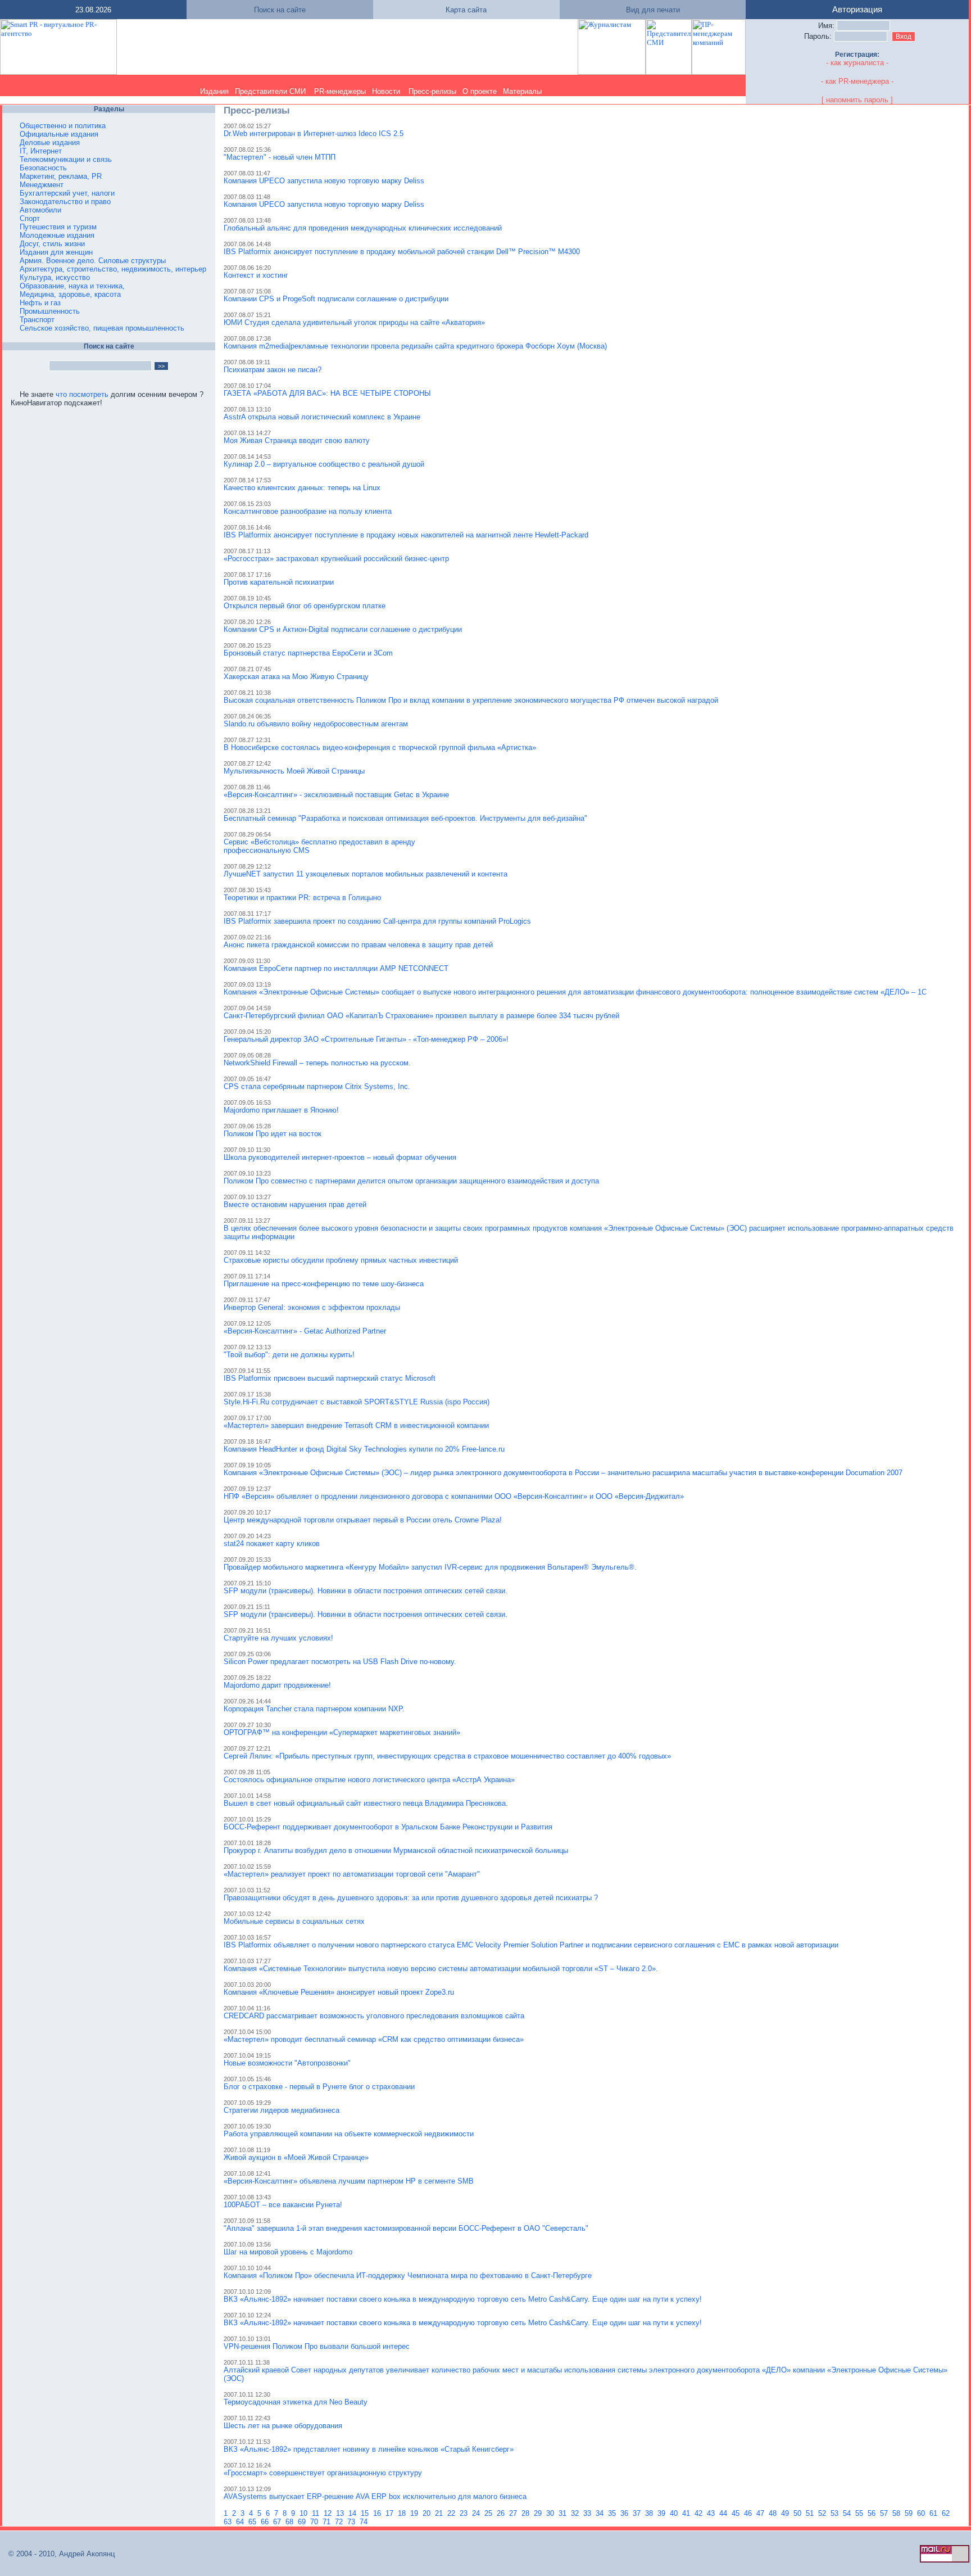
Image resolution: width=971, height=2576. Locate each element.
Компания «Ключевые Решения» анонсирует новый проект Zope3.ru (339, 1992)
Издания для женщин (56, 252)
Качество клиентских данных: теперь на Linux (302, 488)
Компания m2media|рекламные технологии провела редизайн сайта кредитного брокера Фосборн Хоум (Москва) (415, 346)
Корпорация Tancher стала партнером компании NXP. (314, 1709)
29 (539, 2513)
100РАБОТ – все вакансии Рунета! (283, 2205)
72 (340, 2522)
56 (873, 2513)
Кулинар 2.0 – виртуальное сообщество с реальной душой (324, 464)
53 (836, 2513)
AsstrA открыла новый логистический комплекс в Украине (322, 417)
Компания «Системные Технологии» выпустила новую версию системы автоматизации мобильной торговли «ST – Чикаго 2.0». (441, 1969)
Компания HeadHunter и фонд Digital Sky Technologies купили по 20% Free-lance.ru (364, 1449)
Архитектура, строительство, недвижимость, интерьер (113, 269)
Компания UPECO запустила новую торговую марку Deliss (324, 181)
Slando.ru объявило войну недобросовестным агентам (316, 724)
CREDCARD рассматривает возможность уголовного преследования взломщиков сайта (374, 2016)
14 (353, 2513)
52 (823, 2513)
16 (378, 2513)
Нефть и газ (40, 303)
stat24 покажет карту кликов (272, 1544)
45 (737, 2513)
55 (860, 2513)
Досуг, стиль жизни (52, 244)
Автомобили (40, 210)
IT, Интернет (41, 151)
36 (625, 2513)
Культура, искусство (55, 277)
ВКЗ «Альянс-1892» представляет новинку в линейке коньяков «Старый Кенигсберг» (369, 2449)
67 (278, 2522)
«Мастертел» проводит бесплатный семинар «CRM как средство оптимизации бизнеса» (374, 2039)
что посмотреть (82, 394)
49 (786, 2513)
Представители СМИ (270, 91)
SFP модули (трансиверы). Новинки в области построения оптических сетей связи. (366, 1591)
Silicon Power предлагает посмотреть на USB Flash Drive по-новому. (340, 1662)
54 (848, 2513)
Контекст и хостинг (256, 275)
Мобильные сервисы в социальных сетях (294, 1921)
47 (761, 2513)
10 (305, 2513)
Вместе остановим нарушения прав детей (295, 1205)
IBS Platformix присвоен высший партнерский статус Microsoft (330, 1378)
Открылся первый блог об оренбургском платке (305, 606)
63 (229, 2522)
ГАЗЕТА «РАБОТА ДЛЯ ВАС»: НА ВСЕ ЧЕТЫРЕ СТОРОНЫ (327, 393)
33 (588, 2513)
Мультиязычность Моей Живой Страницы (294, 771)
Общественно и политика (63, 126)
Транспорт (37, 320)
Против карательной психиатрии (279, 582)
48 (774, 2513)
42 (700, 2513)
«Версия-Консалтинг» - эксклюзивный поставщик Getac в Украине (336, 795)
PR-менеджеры (340, 91)
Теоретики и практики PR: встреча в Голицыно (302, 898)
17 (391, 2513)
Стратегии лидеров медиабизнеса (282, 2110)
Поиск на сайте (280, 10)
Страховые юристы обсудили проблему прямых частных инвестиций (341, 1260)
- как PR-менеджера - (857, 81)
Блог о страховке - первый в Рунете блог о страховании (319, 2087)
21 (440, 2513)
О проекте (480, 91)
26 (502, 2513)
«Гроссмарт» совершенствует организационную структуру (323, 2473)
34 (601, 2513)
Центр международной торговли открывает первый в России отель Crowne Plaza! (363, 1520)
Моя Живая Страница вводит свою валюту (297, 440)
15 (366, 2513)
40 (675, 2513)
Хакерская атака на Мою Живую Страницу (296, 677)
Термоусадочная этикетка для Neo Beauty (296, 2402)
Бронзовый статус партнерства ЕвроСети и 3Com (308, 653)
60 (922, 2513)
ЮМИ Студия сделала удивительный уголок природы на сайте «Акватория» (354, 322)
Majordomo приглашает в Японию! (281, 1110)
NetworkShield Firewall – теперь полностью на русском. (317, 1063)
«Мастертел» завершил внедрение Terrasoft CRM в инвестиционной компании (356, 1425)
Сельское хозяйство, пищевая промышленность (102, 328)
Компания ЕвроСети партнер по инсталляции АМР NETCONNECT (336, 968)
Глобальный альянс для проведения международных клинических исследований (363, 228)
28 (527, 2513)
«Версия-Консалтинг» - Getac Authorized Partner (305, 1331)
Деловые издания (50, 143)
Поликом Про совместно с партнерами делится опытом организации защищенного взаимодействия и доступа (411, 1181)
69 (303, 2522)
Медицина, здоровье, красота (70, 294)
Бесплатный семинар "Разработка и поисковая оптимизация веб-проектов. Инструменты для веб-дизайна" (405, 818)
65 (253, 2522)
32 (576, 2513)
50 (798, 2513)
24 (477, 2513)
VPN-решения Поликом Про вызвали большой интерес (317, 2346)
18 (403, 2513)
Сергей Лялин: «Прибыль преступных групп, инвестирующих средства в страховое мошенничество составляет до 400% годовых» (447, 1756)
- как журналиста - (857, 63)
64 (241, 2522)
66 (266, 2522)
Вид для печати (653, 10)
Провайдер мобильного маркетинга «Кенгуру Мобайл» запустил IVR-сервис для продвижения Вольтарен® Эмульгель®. (430, 1567)
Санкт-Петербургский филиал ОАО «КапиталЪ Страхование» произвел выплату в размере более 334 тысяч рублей (421, 1016)
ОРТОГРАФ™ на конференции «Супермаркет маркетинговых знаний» (342, 1732)
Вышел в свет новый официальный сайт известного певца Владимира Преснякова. (366, 1803)
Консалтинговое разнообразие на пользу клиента (308, 511)
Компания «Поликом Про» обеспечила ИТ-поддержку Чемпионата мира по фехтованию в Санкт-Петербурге (408, 2276)
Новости (386, 91)
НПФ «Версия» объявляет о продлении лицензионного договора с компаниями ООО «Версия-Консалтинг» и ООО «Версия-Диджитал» (454, 1496)
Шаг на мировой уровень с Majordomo (288, 2252)
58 (897, 2513)
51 (811, 2513)
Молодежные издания (57, 235)
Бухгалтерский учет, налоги (67, 193)
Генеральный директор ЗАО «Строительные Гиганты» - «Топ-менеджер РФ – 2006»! (366, 1039)
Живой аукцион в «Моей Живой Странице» (296, 2157)
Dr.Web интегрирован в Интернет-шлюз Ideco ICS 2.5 (314, 134)
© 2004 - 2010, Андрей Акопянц (58, 2554)
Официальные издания (59, 134)
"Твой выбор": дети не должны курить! (289, 1355)
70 (315, 2522)
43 (712, 2513)
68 (291, 2522)
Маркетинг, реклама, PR (61, 176)
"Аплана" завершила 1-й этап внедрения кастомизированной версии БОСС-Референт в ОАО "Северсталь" (406, 2228)
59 (910, 2513)
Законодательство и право (65, 202)
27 (514, 2513)
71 (328, 2522)
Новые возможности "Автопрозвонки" (287, 2063)
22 (452, 2513)
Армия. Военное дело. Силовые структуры (93, 261)
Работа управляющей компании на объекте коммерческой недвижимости (349, 2134)
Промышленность (50, 311)
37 (638, 2513)
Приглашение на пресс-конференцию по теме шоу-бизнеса (324, 1284)
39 (663, 2513)
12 (329, 2513)
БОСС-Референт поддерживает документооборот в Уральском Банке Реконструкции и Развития (388, 1827)
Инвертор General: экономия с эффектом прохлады (312, 1307)
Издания (214, 91)
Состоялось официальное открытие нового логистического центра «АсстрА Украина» (369, 1780)
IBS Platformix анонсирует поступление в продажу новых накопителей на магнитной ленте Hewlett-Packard (406, 535)
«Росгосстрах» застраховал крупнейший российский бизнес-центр (336, 559)
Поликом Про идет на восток (273, 1134)
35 (613, 2513)
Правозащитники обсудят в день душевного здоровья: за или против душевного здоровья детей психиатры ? (411, 1898)
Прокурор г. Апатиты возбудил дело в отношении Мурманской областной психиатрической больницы (396, 1850)
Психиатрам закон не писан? (273, 370)
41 (687, 2513)
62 (947, 2513)
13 (341, 2513)
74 (365, 2522)
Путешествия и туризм (58, 227)
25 (489, 2513)
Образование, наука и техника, (72, 286)
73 (352, 2522)
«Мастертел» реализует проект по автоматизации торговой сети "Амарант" (352, 1874)
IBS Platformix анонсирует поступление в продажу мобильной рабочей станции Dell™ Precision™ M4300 (402, 252)
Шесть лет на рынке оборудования (283, 2426)
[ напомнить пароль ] (857, 100)
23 (465, 2513)
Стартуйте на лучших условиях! (278, 1638)
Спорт (30, 218)
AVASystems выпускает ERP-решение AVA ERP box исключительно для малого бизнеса (375, 2496)
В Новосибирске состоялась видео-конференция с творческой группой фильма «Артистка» (380, 747)
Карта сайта (466, 10)
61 (934, 2513)
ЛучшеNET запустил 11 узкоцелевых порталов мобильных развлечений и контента (366, 874)
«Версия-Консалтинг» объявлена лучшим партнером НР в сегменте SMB (349, 2181)
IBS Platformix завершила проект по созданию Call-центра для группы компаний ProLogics (377, 921)
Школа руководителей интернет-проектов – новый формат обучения (340, 1157)
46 (749, 2513)
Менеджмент (42, 185)
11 (317, 2513)
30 (551, 2513)
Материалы (522, 91)
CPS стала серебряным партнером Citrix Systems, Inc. (317, 1086)
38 (650, 2513)
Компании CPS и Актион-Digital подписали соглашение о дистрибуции (343, 629)
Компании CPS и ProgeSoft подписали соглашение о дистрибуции (336, 299)
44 (724, 2513)
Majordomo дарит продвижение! (277, 1685)
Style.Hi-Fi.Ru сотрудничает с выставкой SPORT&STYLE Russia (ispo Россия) (357, 1402)
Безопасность (43, 168)
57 (885, 2513)
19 (415, 2513)
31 (564, 2513)
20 (428, 2513)
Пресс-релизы (432, 91)
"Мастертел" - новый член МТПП (280, 157)
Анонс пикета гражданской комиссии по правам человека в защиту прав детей (358, 945)
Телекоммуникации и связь (66, 159)
